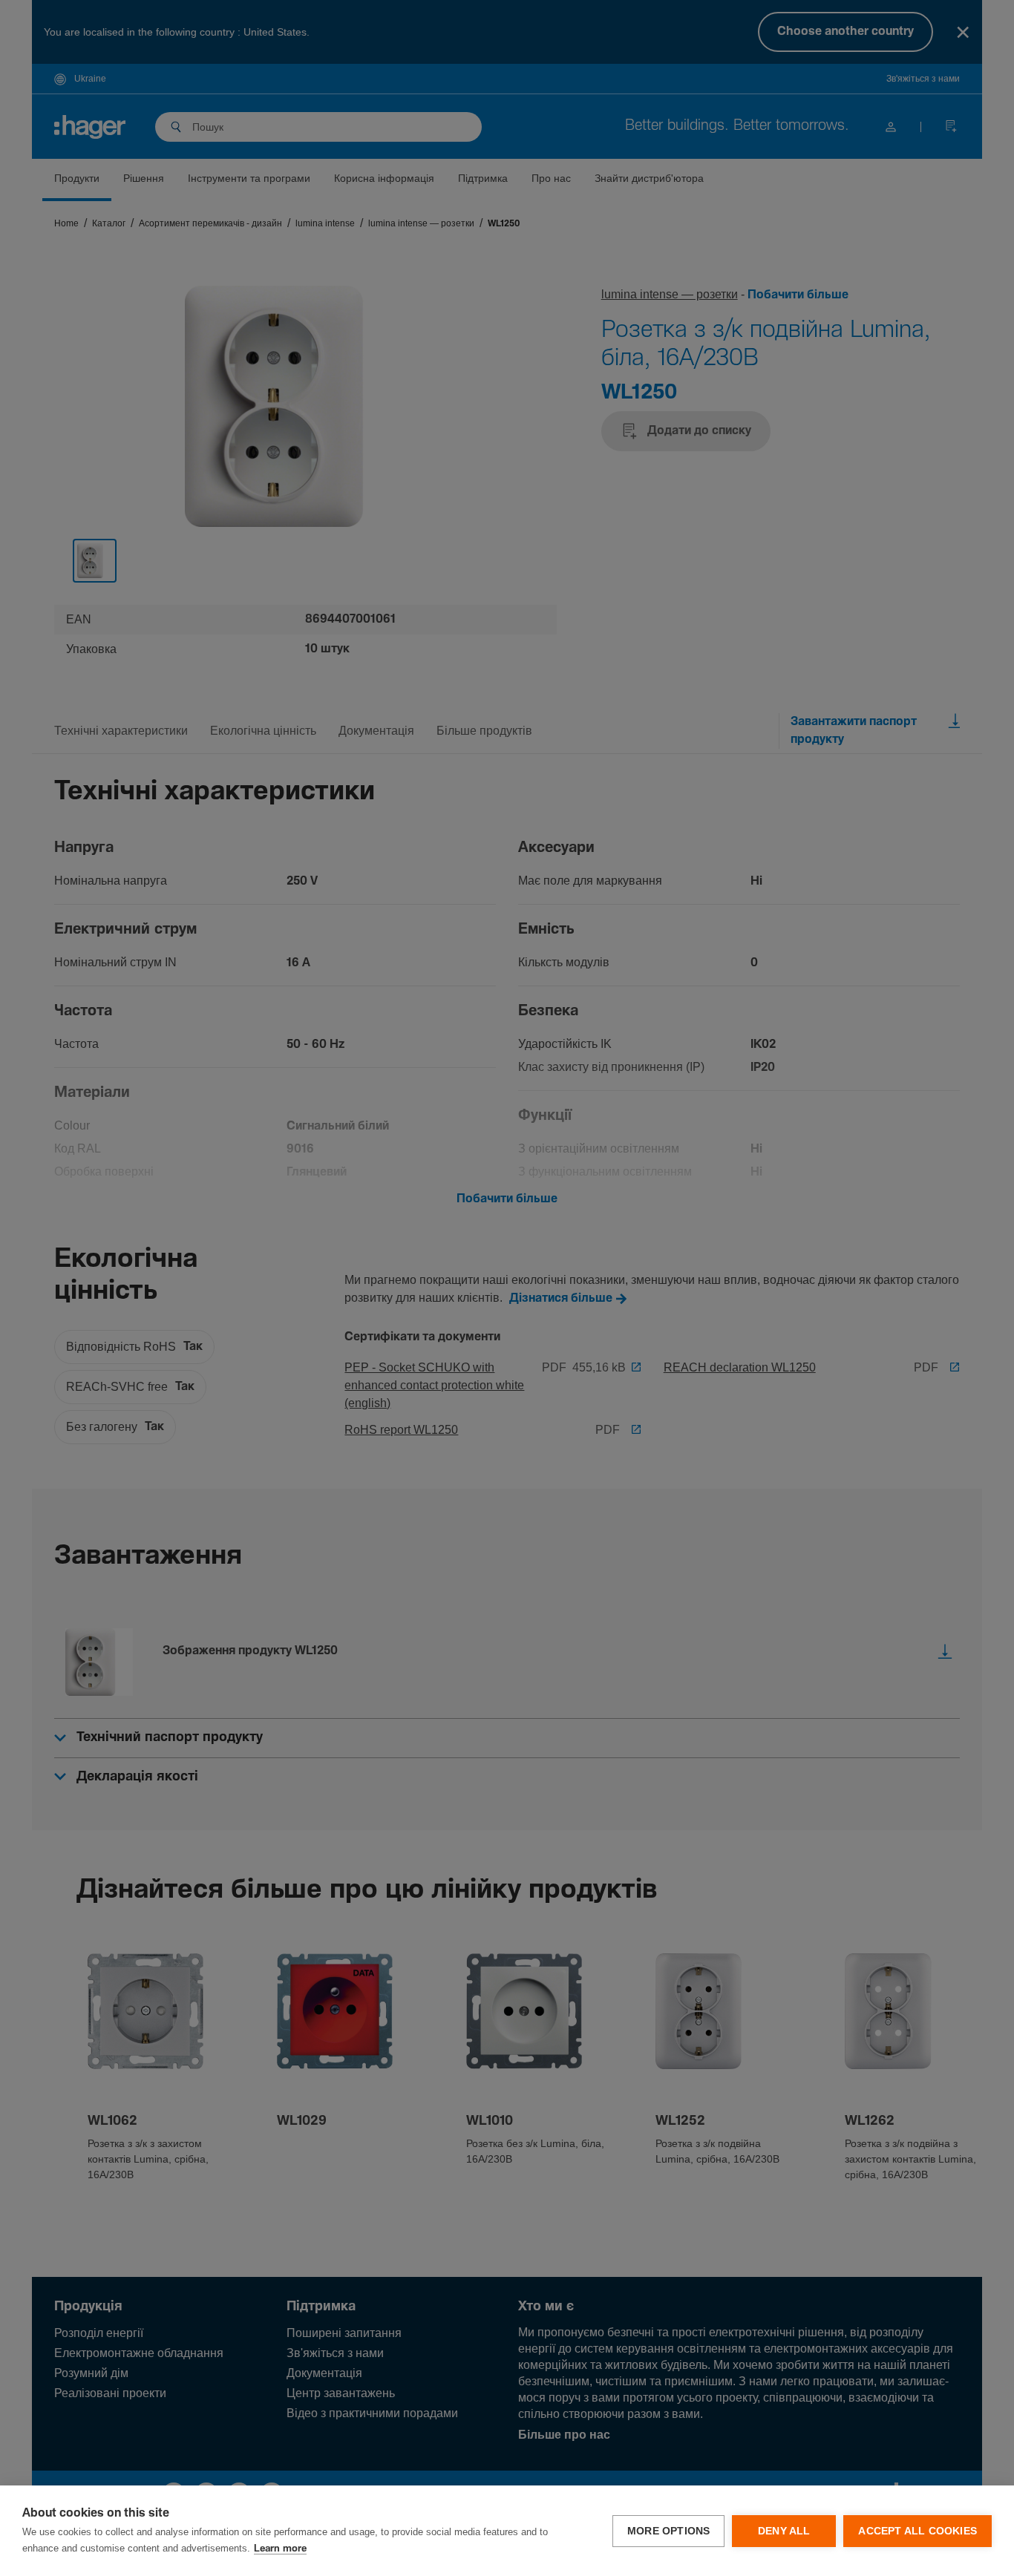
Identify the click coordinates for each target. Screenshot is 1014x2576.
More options (668, 2531)
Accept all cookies (917, 2531)
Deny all (784, 2531)
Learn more (280, 2549)
